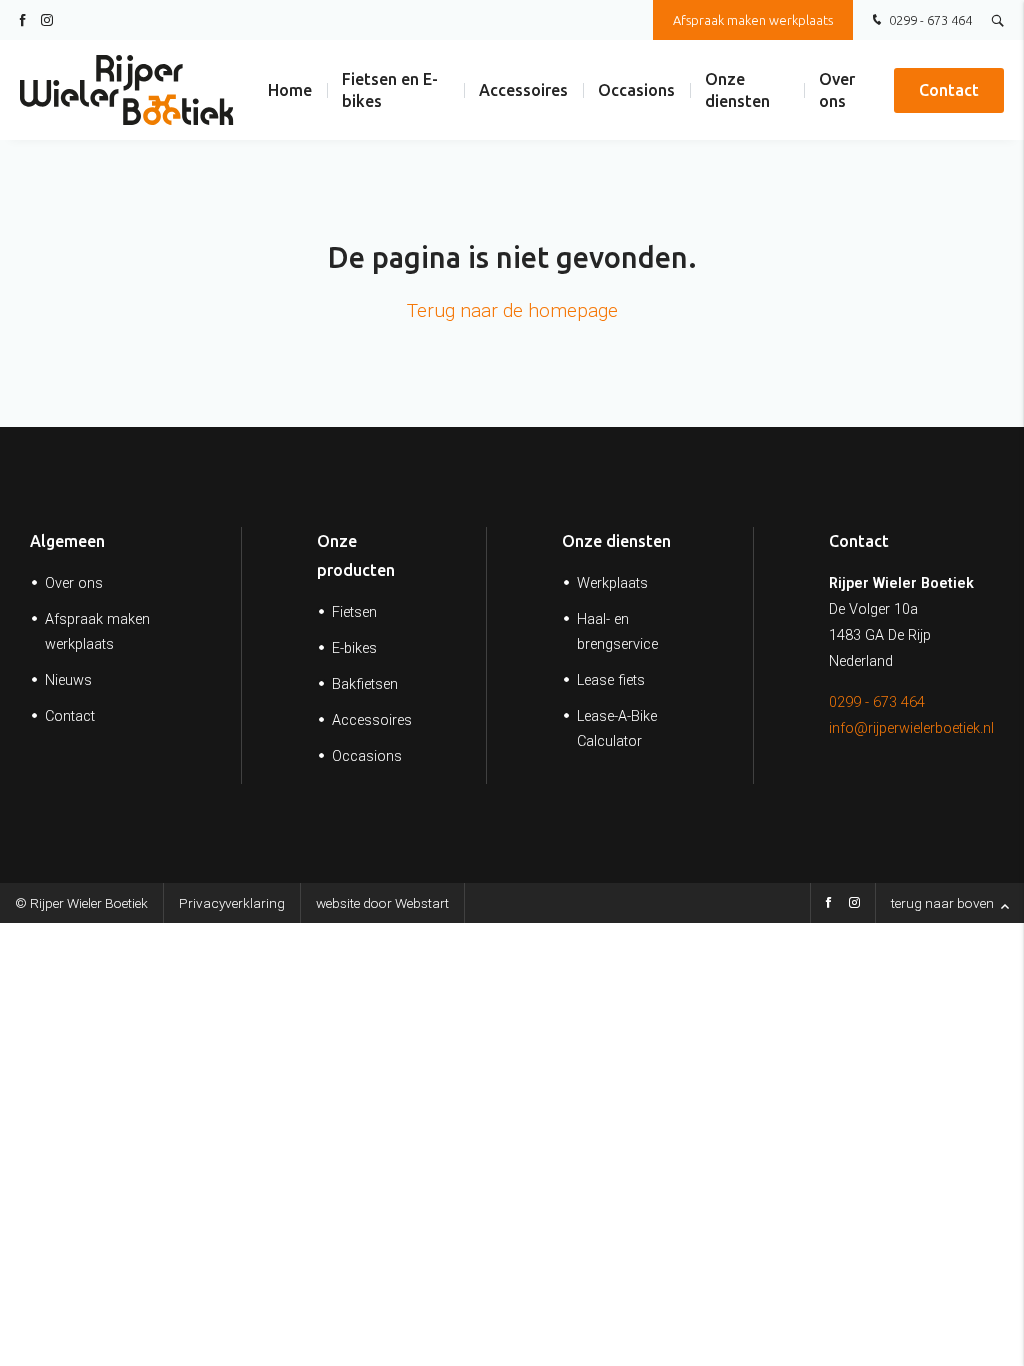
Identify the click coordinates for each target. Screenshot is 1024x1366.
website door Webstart (382, 903)
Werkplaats (612, 583)
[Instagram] (854, 905)
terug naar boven (944, 903)
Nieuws (68, 680)
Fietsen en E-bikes (390, 90)
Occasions (636, 90)
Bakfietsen (365, 684)
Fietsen (354, 612)
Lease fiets (611, 680)
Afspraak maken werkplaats (753, 20)
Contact (949, 90)
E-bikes (354, 648)
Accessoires (523, 90)
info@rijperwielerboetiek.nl (911, 728)
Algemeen (67, 541)
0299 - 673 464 (929, 20)
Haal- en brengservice (617, 632)
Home (290, 90)
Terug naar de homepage (512, 310)
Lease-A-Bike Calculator (617, 729)
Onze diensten (737, 90)
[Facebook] (828, 905)
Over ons (837, 90)
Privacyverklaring (232, 903)
